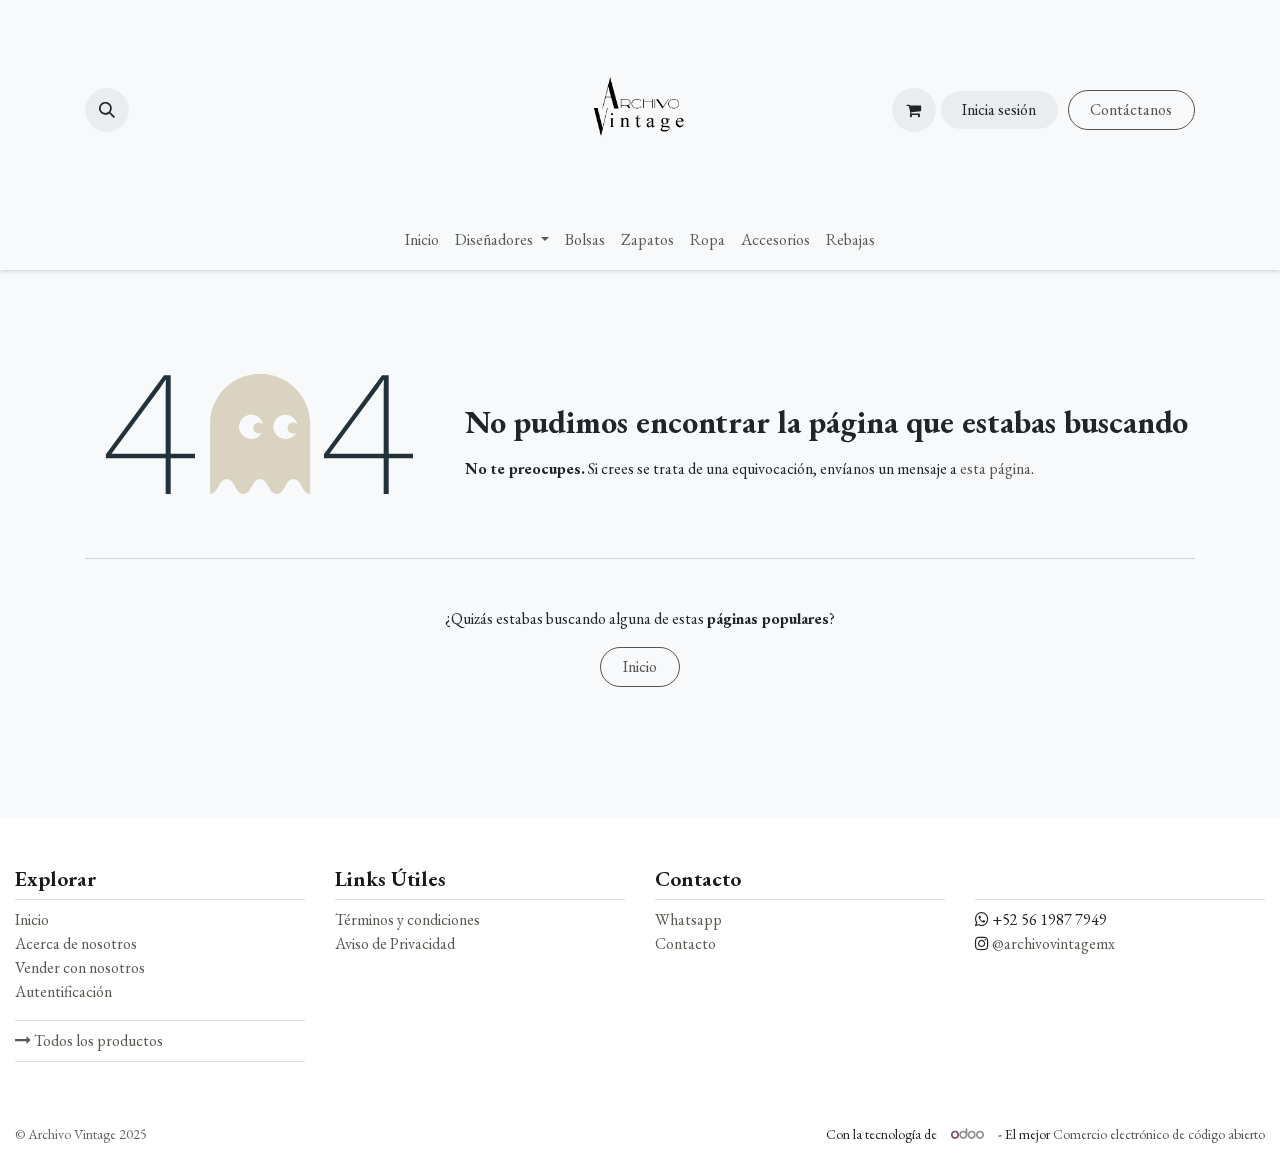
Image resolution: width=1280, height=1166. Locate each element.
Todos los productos (97, 1040)
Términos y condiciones (407, 919)
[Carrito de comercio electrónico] (914, 110)
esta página (995, 468)
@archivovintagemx (1053, 943)
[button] (107, 110)
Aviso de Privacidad (395, 943)
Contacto (685, 943)
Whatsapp (688, 919)
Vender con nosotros (80, 967)
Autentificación (63, 991)
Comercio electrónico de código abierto (1159, 1134)
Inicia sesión (999, 109)
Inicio (640, 666)
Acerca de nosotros (76, 943)
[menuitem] (422, 240)
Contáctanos (1131, 109)
